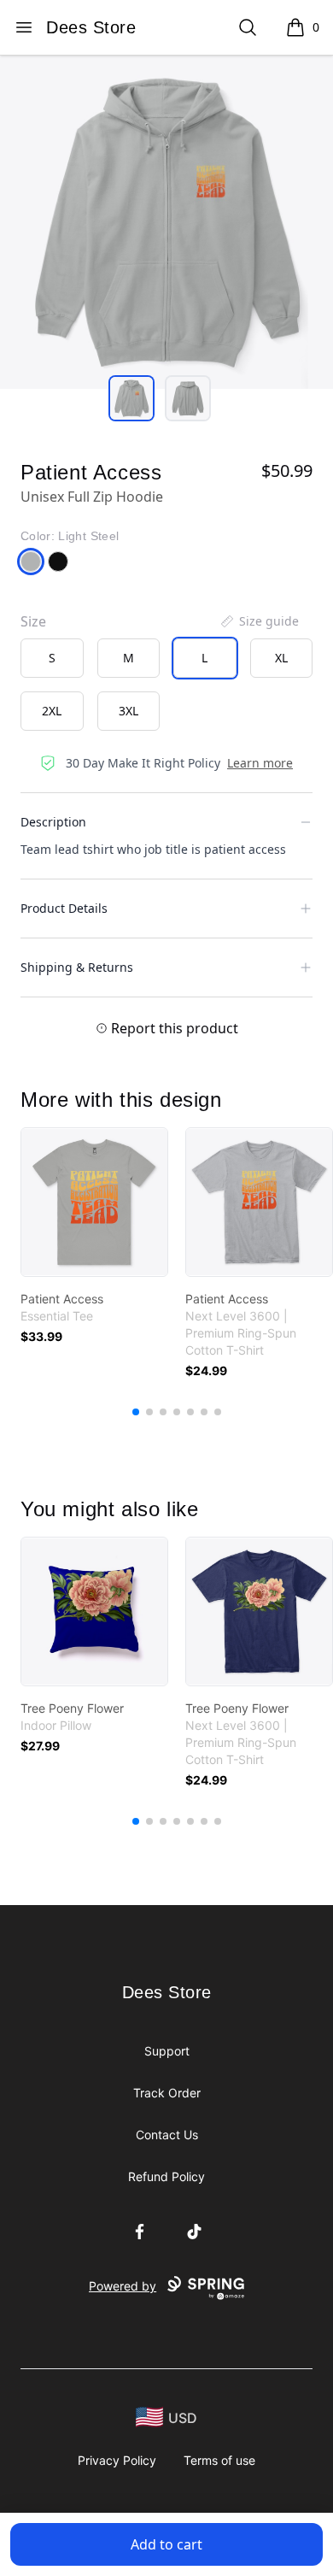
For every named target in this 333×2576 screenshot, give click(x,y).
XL (281, 658)
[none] (259, 621)
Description (53, 822)
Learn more (260, 763)
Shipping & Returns (77, 967)
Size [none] (33, 621)
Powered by (123, 2286)
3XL (129, 711)
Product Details (64, 908)
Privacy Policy (117, 2460)
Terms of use (219, 2460)
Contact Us (167, 2135)
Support (167, 2051)
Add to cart (166, 2544)
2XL (52, 711)
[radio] (52, 658)
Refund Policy (166, 2176)
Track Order (167, 2093)
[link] (94, 1202)
